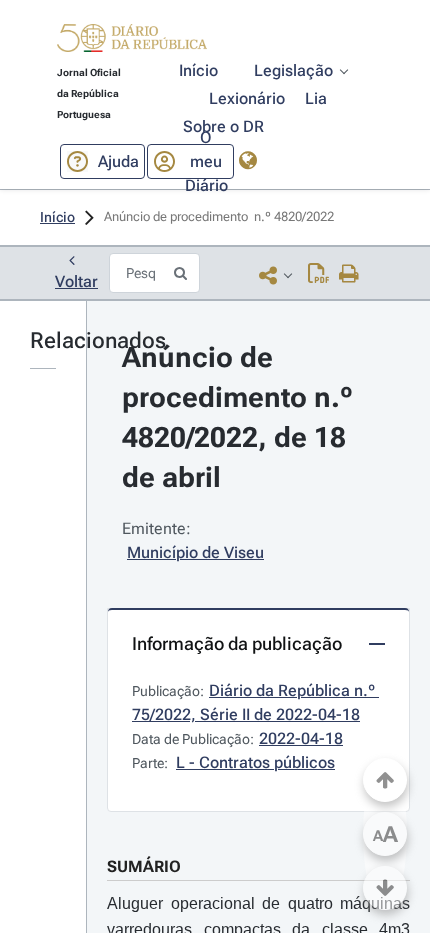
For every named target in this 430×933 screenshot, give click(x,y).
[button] (132, 41)
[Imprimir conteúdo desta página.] (349, 275)
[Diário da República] (132, 42)
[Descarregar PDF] (318, 275)
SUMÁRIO (144, 866)
